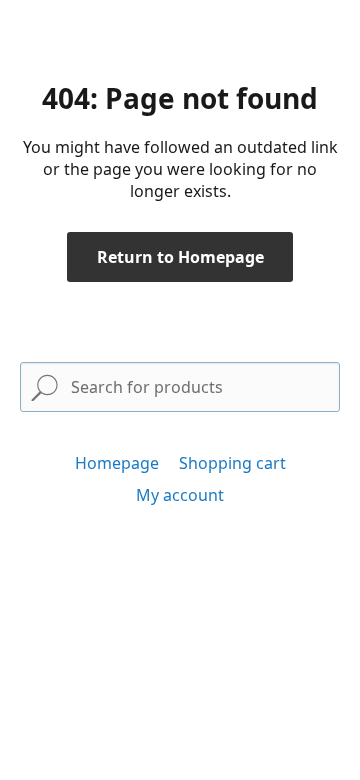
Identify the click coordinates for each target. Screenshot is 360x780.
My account (180, 495)
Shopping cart (232, 463)
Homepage (117, 463)
